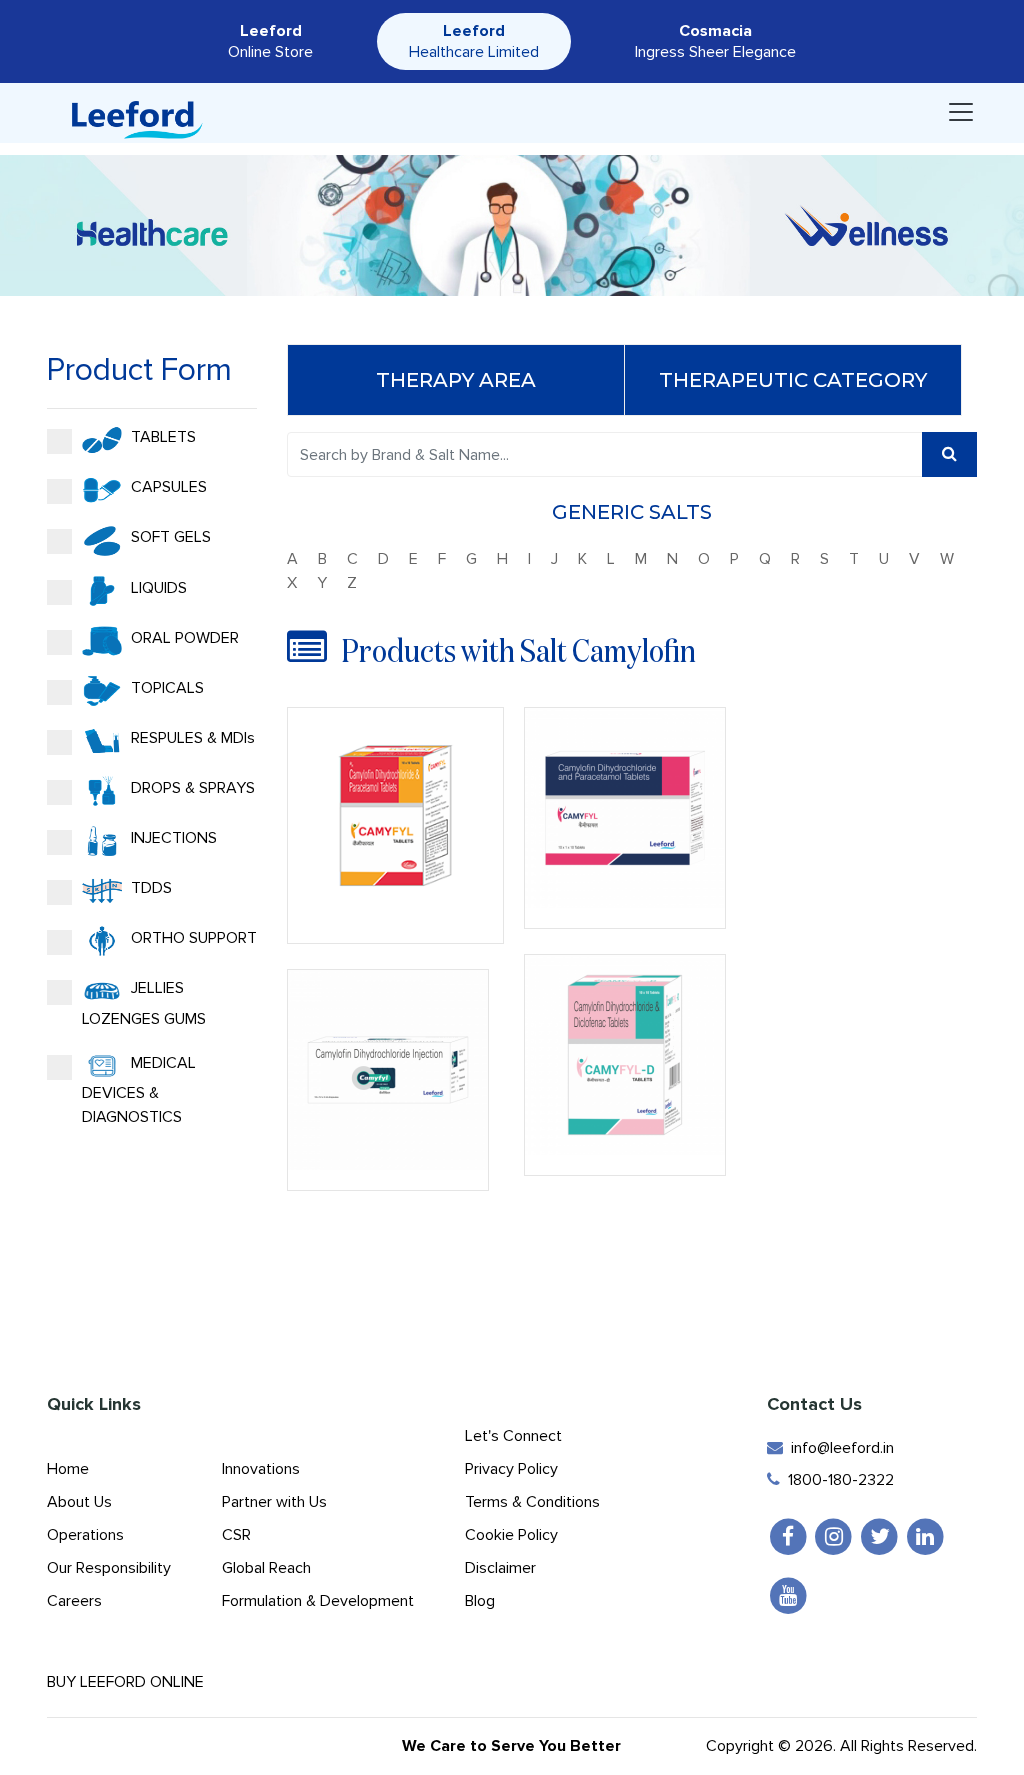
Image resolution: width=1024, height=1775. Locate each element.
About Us (79, 1502)
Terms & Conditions (532, 1502)
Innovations (261, 1469)
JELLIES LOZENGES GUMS (144, 1003)
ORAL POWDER (183, 638)
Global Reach (266, 1568)
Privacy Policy (511, 1469)
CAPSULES (167, 487)
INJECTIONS (172, 838)
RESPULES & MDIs (191, 738)
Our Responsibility (109, 1568)
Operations (85, 1535)
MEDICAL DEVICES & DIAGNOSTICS (139, 1090)
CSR (236, 1535)
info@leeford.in (838, 1448)
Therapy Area (456, 380)
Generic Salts (632, 512)
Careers (74, 1601)
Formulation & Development (318, 1601)
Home (68, 1469)
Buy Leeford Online (131, 1682)
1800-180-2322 (837, 1480)
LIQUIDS (157, 588)
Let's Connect (513, 1436)
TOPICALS (165, 688)
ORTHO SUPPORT (192, 938)
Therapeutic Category (793, 380)
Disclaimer (500, 1568)
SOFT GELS (169, 537)
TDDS (149, 888)
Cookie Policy (511, 1535)
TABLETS (161, 437)
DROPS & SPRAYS (191, 788)
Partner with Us (274, 1502)
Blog (480, 1601)
